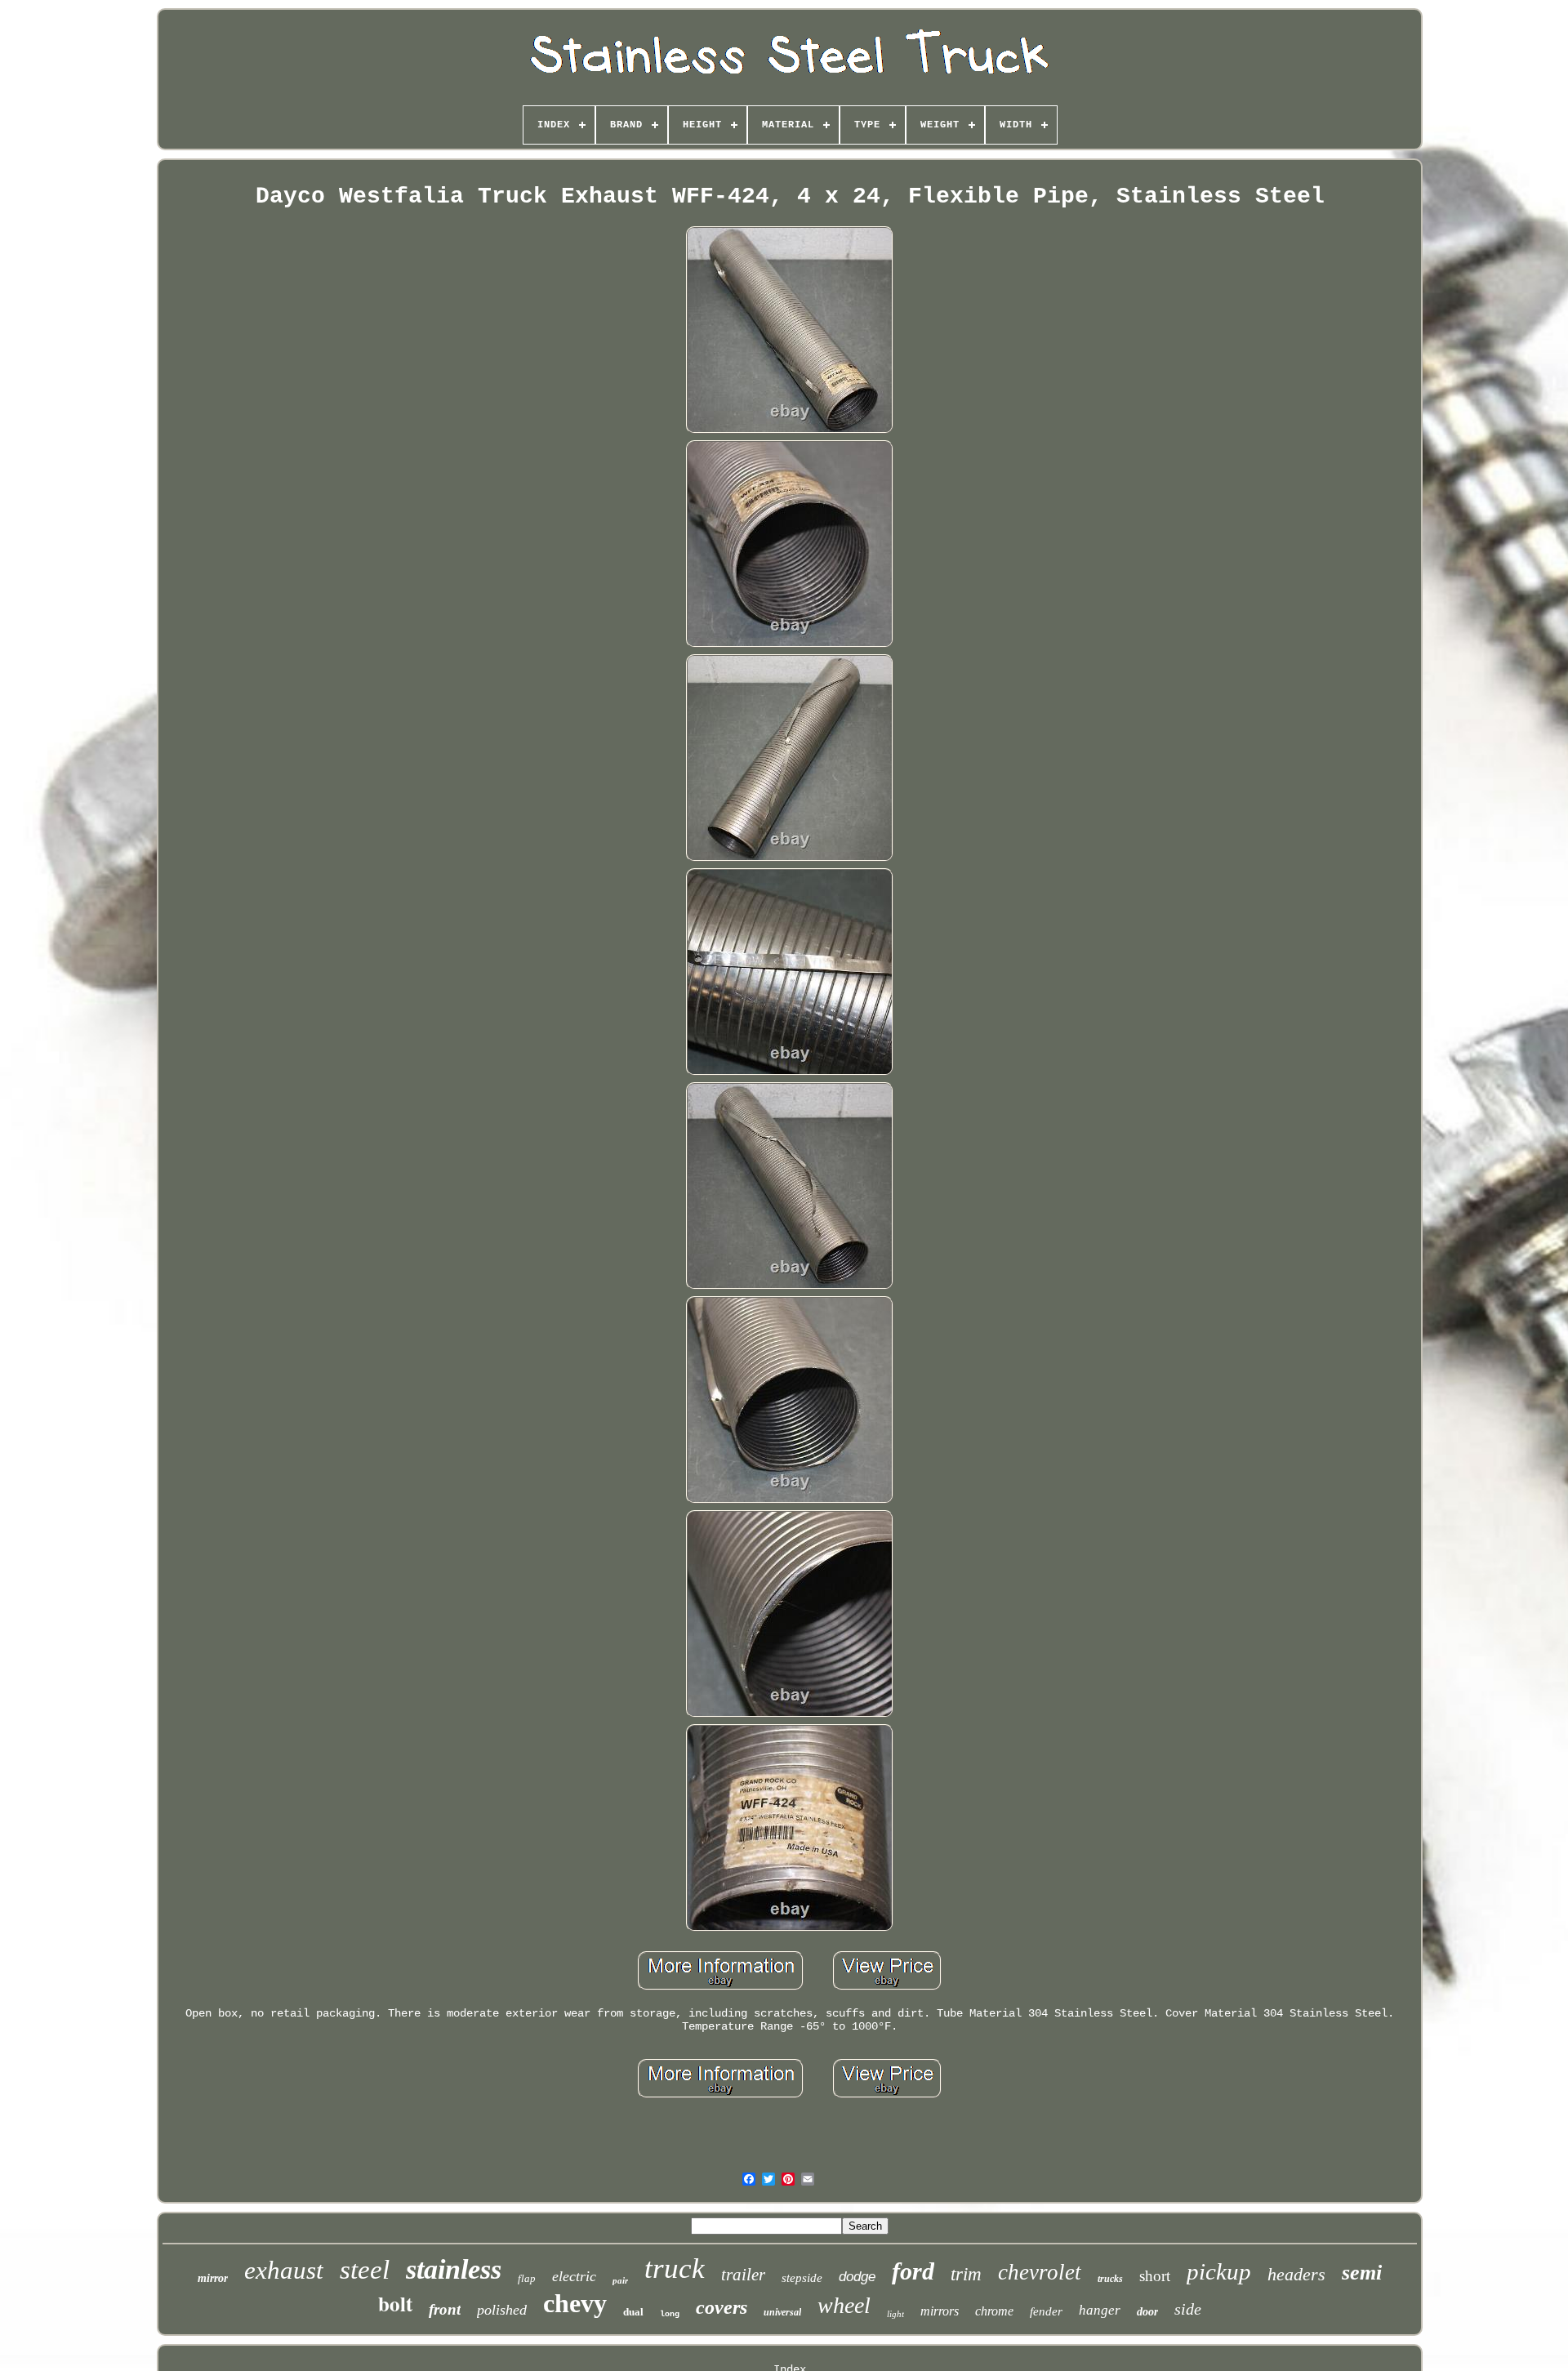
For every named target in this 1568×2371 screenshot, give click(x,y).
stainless (454, 2269)
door (1147, 2312)
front (445, 2309)
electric (574, 2276)
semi (1362, 2273)
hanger (1100, 2310)
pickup (1219, 2271)
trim (966, 2274)
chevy (575, 2303)
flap (527, 2278)
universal (782, 2312)
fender (1046, 2311)
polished (502, 2310)
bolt (395, 2304)
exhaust (284, 2270)
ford (913, 2271)
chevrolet (1040, 2272)
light (895, 2314)
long (670, 2314)
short (1155, 2276)
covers (722, 2307)
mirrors (940, 2311)
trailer (743, 2275)
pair (620, 2280)
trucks (1110, 2279)
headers (1296, 2274)
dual (633, 2312)
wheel (844, 2305)
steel (365, 2270)
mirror (213, 2278)
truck (675, 2268)
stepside (802, 2278)
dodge (857, 2277)
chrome (994, 2311)
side (1188, 2309)
